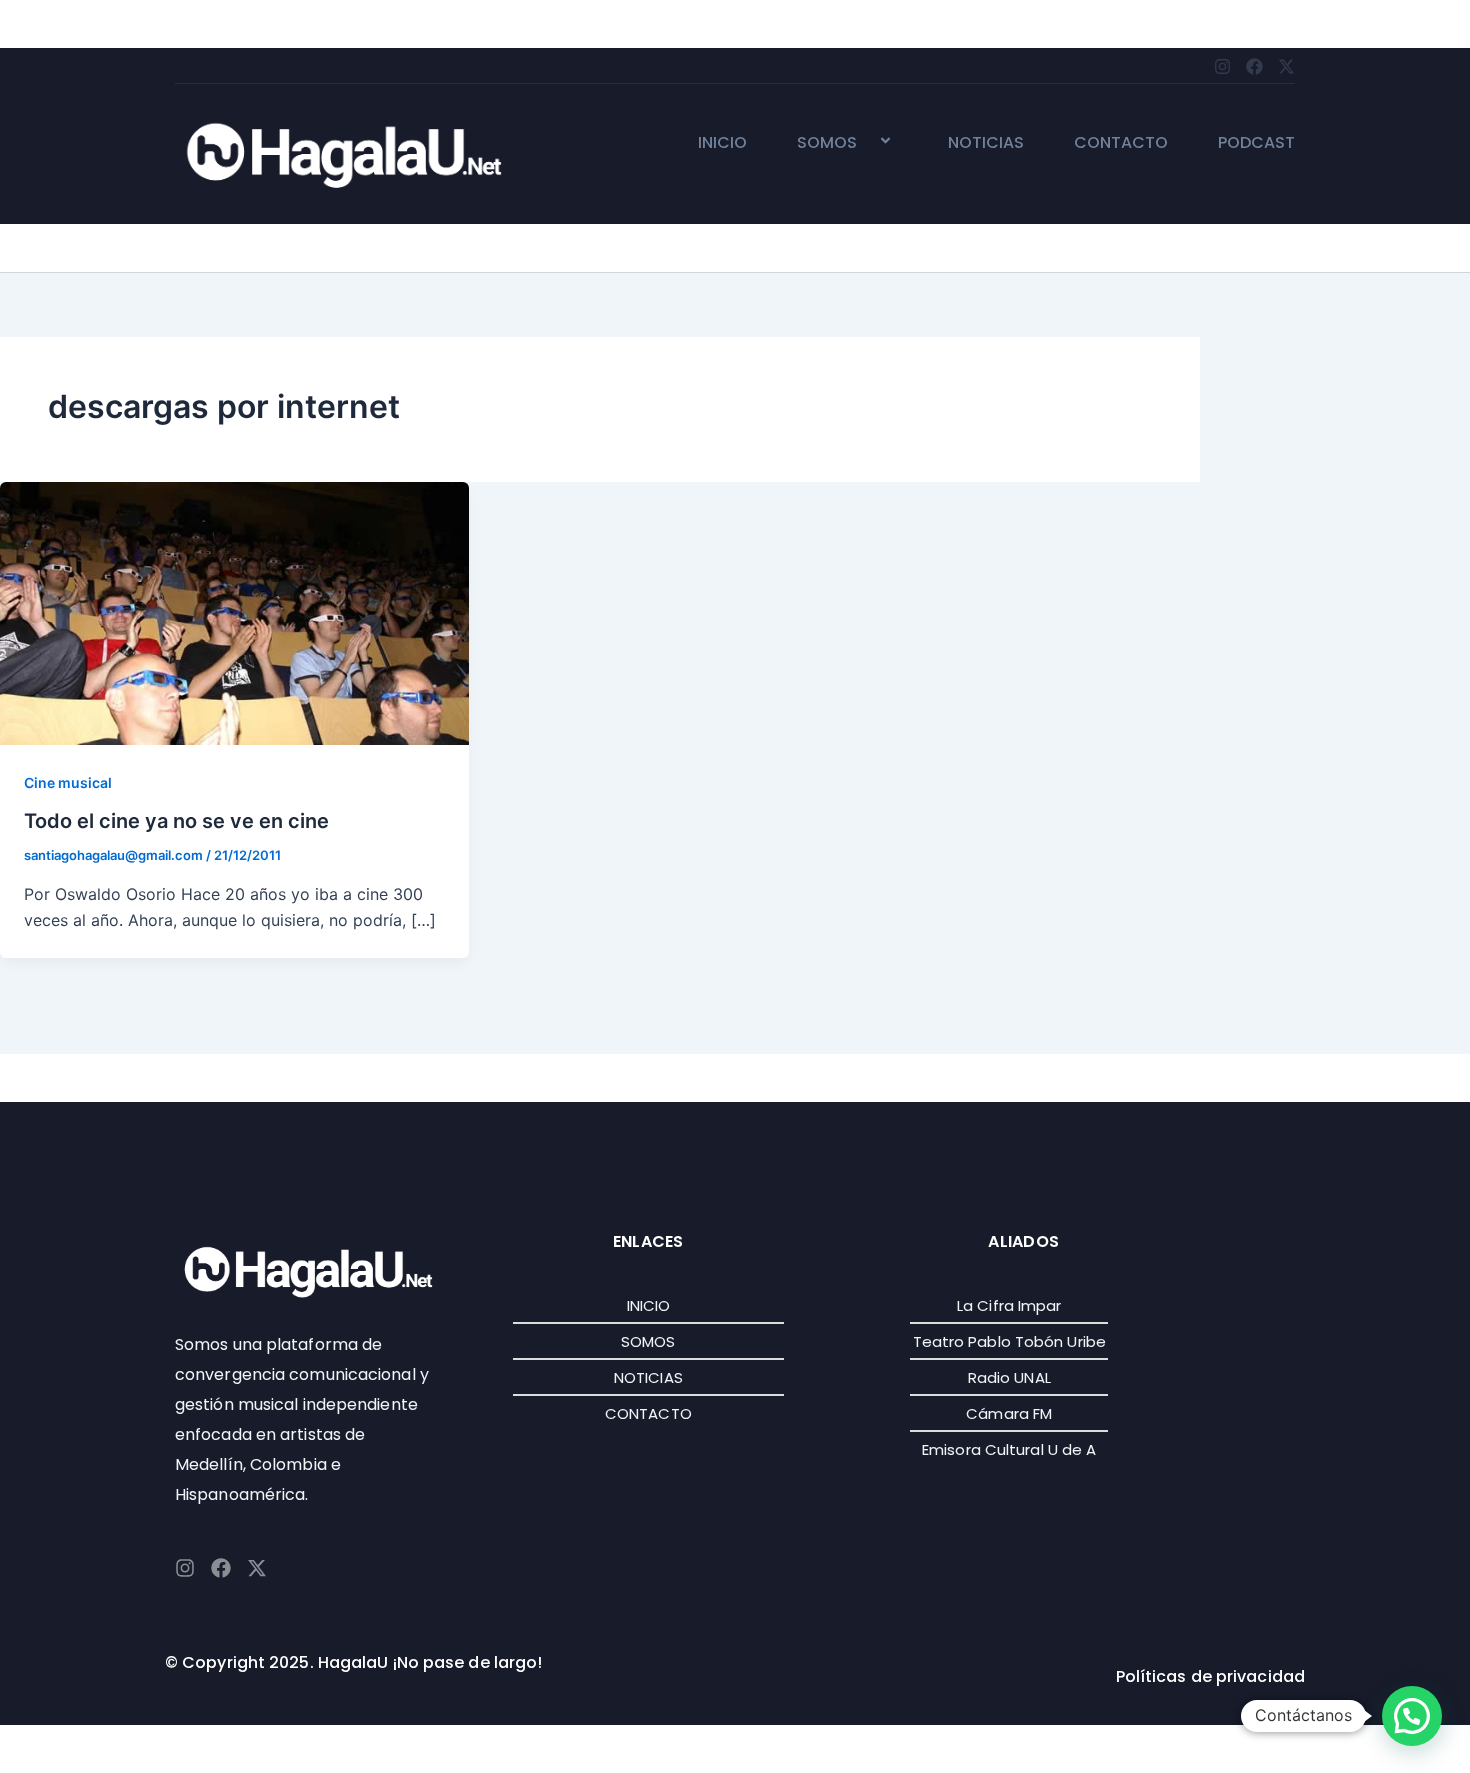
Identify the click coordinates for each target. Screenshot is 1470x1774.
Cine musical (68, 782)
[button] (865, 142)
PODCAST (1256, 143)
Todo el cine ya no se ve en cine (176, 821)
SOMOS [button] (827, 143)
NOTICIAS (986, 143)
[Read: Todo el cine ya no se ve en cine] (234, 612)
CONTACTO (1121, 143)
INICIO (722, 143)
